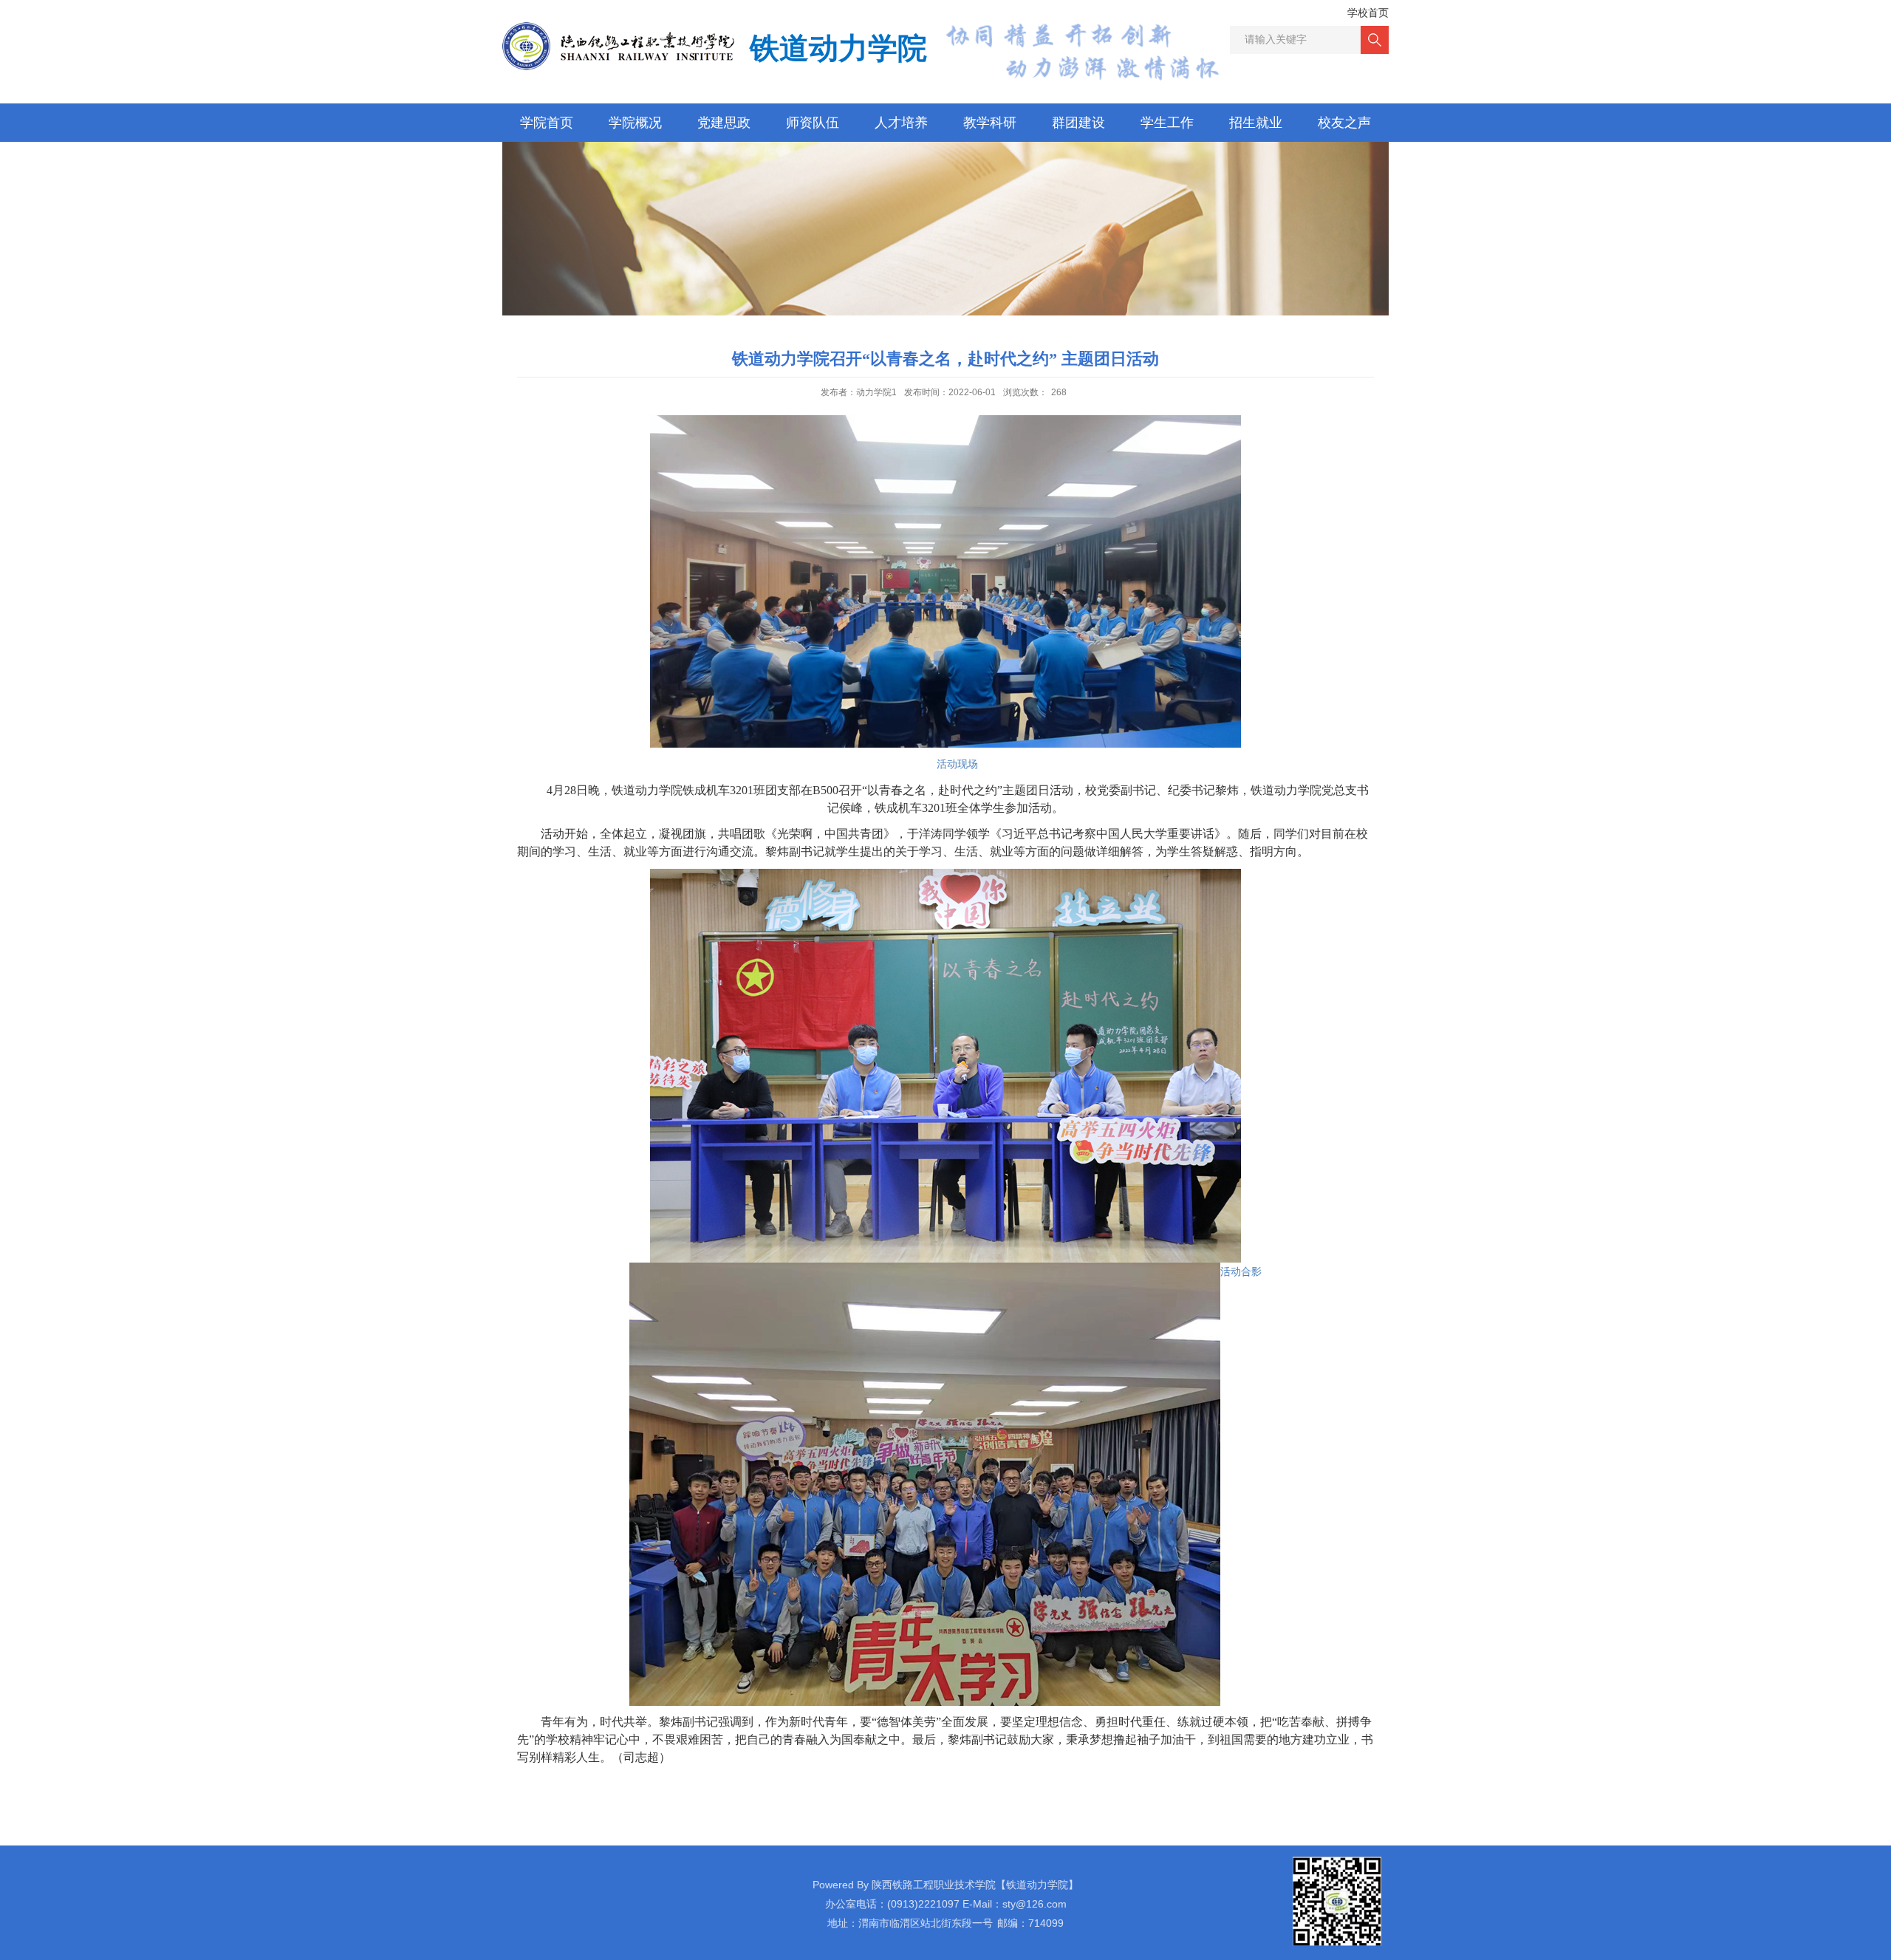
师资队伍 (813, 123)
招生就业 (1256, 123)
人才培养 (901, 123)
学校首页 (1368, 13)
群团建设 (1078, 123)
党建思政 (724, 123)
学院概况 (635, 123)
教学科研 (990, 123)
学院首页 (547, 123)
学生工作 (1167, 123)
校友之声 (1344, 123)
